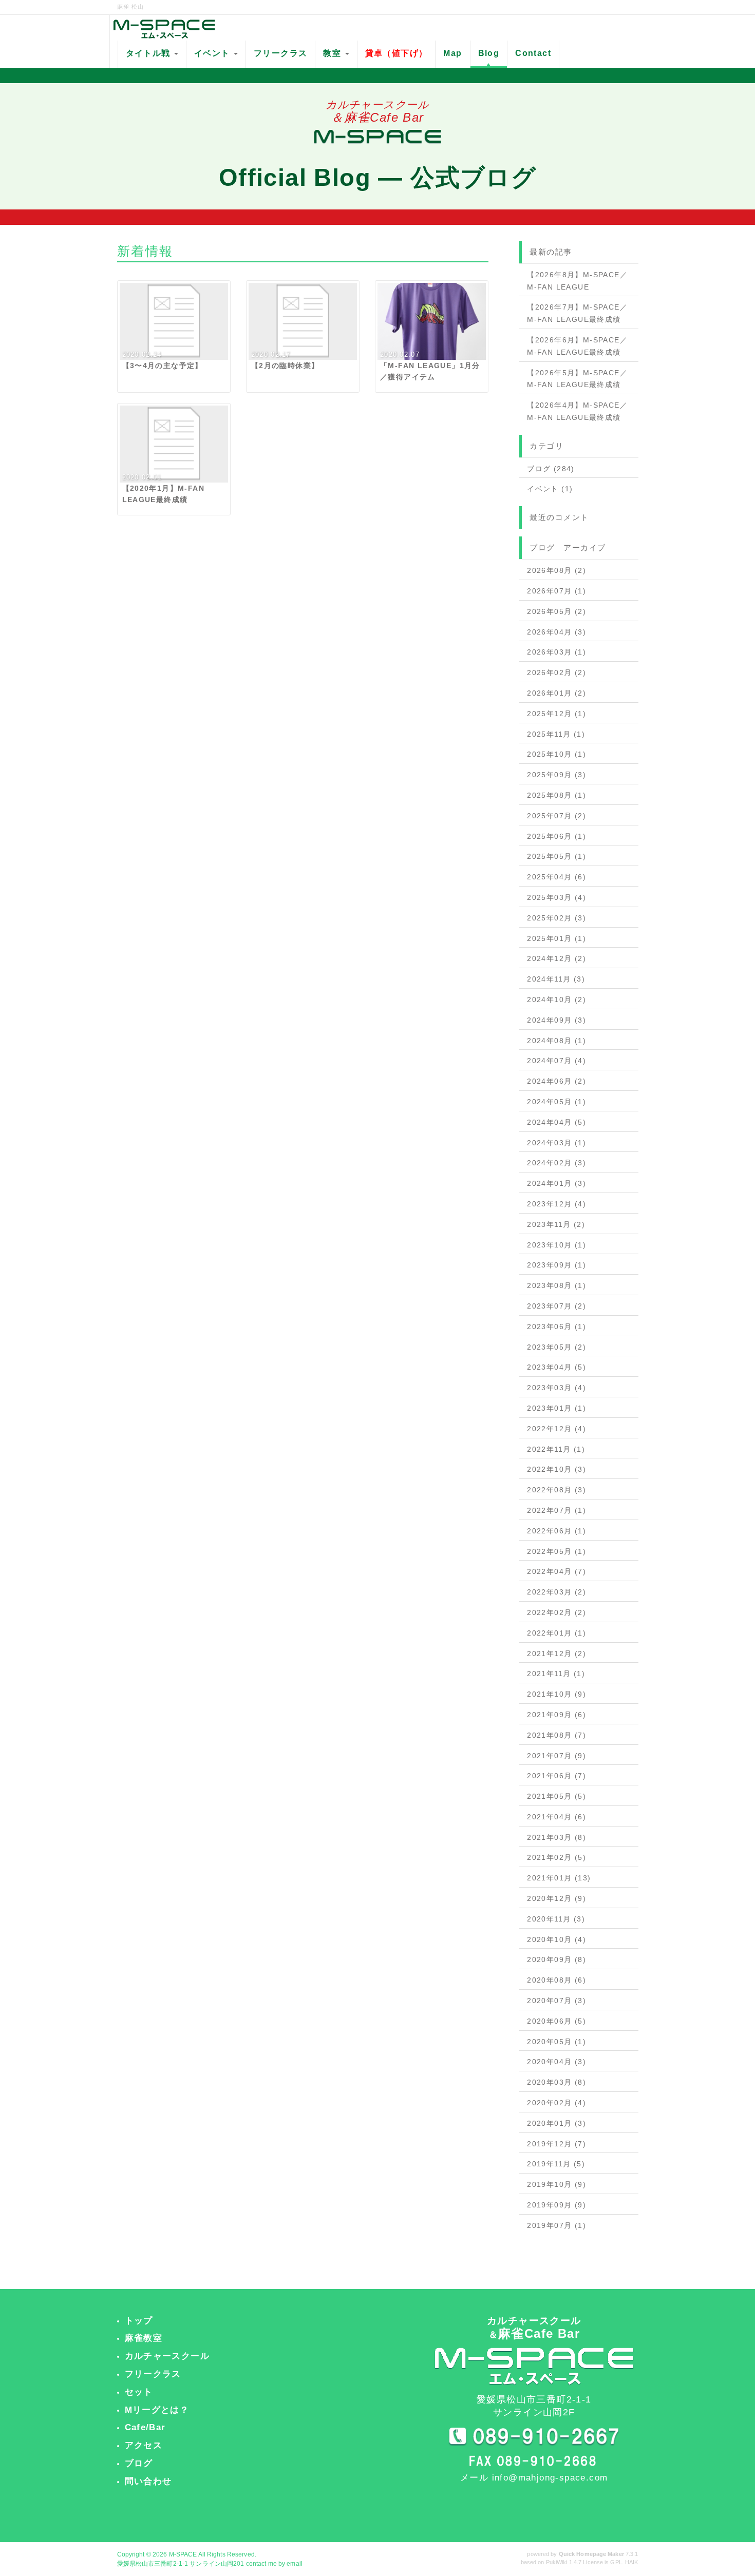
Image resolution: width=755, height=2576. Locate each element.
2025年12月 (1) (556, 714)
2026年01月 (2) (556, 693)
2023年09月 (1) (556, 1265)
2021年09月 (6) (556, 1715)
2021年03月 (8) (556, 1837)
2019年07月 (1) (556, 2225)
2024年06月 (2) (556, 1081)
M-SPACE (183, 2554)
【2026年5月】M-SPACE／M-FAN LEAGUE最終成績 (577, 379)
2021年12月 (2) (556, 1654)
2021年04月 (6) (556, 1817)
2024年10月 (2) (556, 999)
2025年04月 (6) (556, 877)
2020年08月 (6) (556, 1980)
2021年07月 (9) (556, 1756)
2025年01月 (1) (556, 938)
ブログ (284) (551, 469)
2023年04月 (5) (556, 1367)
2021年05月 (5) (556, 1796)
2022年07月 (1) (556, 1510)
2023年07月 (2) (556, 1306)
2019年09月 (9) (556, 2205)
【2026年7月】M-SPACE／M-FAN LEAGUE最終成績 (577, 313)
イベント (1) (550, 489)
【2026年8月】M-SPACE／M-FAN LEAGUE (577, 281)
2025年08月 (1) (556, 795)
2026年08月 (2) (556, 570)
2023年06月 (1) (556, 1327)
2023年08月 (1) (556, 1285)
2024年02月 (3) (556, 1163)
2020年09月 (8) (556, 1959)
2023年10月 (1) (556, 1245)
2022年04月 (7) (556, 1571)
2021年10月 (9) (556, 1694)
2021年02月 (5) (556, 1857)
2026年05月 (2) (556, 611)
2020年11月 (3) (556, 1919)
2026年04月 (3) (556, 632)
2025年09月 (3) (556, 775)
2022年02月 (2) (556, 1612)
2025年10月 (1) (556, 754)
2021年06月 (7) (556, 1776)
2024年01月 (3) (556, 1183)
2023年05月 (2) (556, 1347)
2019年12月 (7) (556, 2144)
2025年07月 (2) (556, 816)
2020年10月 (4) (556, 1939)
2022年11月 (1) (556, 1449)
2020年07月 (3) (556, 2001)
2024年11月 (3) (556, 979)
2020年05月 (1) (556, 2042)
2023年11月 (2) (556, 1224)
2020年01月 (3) (556, 2123)
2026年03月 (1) (556, 652)
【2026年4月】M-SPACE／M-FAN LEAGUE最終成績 (577, 411)
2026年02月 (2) (556, 672)
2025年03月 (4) (556, 897)
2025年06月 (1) (556, 836)
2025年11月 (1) (556, 734)
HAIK (631, 2562)
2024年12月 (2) (556, 958)
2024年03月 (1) (556, 1143)
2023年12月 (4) (556, 1204)
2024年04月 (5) (556, 1122)
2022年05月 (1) (556, 1551)
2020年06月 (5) (556, 2021)
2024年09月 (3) (556, 1020)
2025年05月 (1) (556, 856)
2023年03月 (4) (556, 1388)
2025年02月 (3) (556, 918)
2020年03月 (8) (556, 2082)
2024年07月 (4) (556, 1061)
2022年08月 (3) (556, 1490)
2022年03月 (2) (556, 1592)
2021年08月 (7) (556, 1735)
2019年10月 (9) (556, 2184)
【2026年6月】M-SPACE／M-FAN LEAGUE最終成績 (577, 346)
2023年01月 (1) (556, 1408)
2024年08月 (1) (556, 1041)
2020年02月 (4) (556, 2103)
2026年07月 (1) (556, 591)
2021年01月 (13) (559, 1878)
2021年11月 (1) (556, 1674)
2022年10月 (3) (556, 1469)
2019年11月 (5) (556, 2164)
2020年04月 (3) (556, 2062)
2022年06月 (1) (556, 1531)
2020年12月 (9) (556, 1898)
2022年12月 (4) (556, 1429)
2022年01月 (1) (556, 1633)
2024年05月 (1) (556, 1102)
